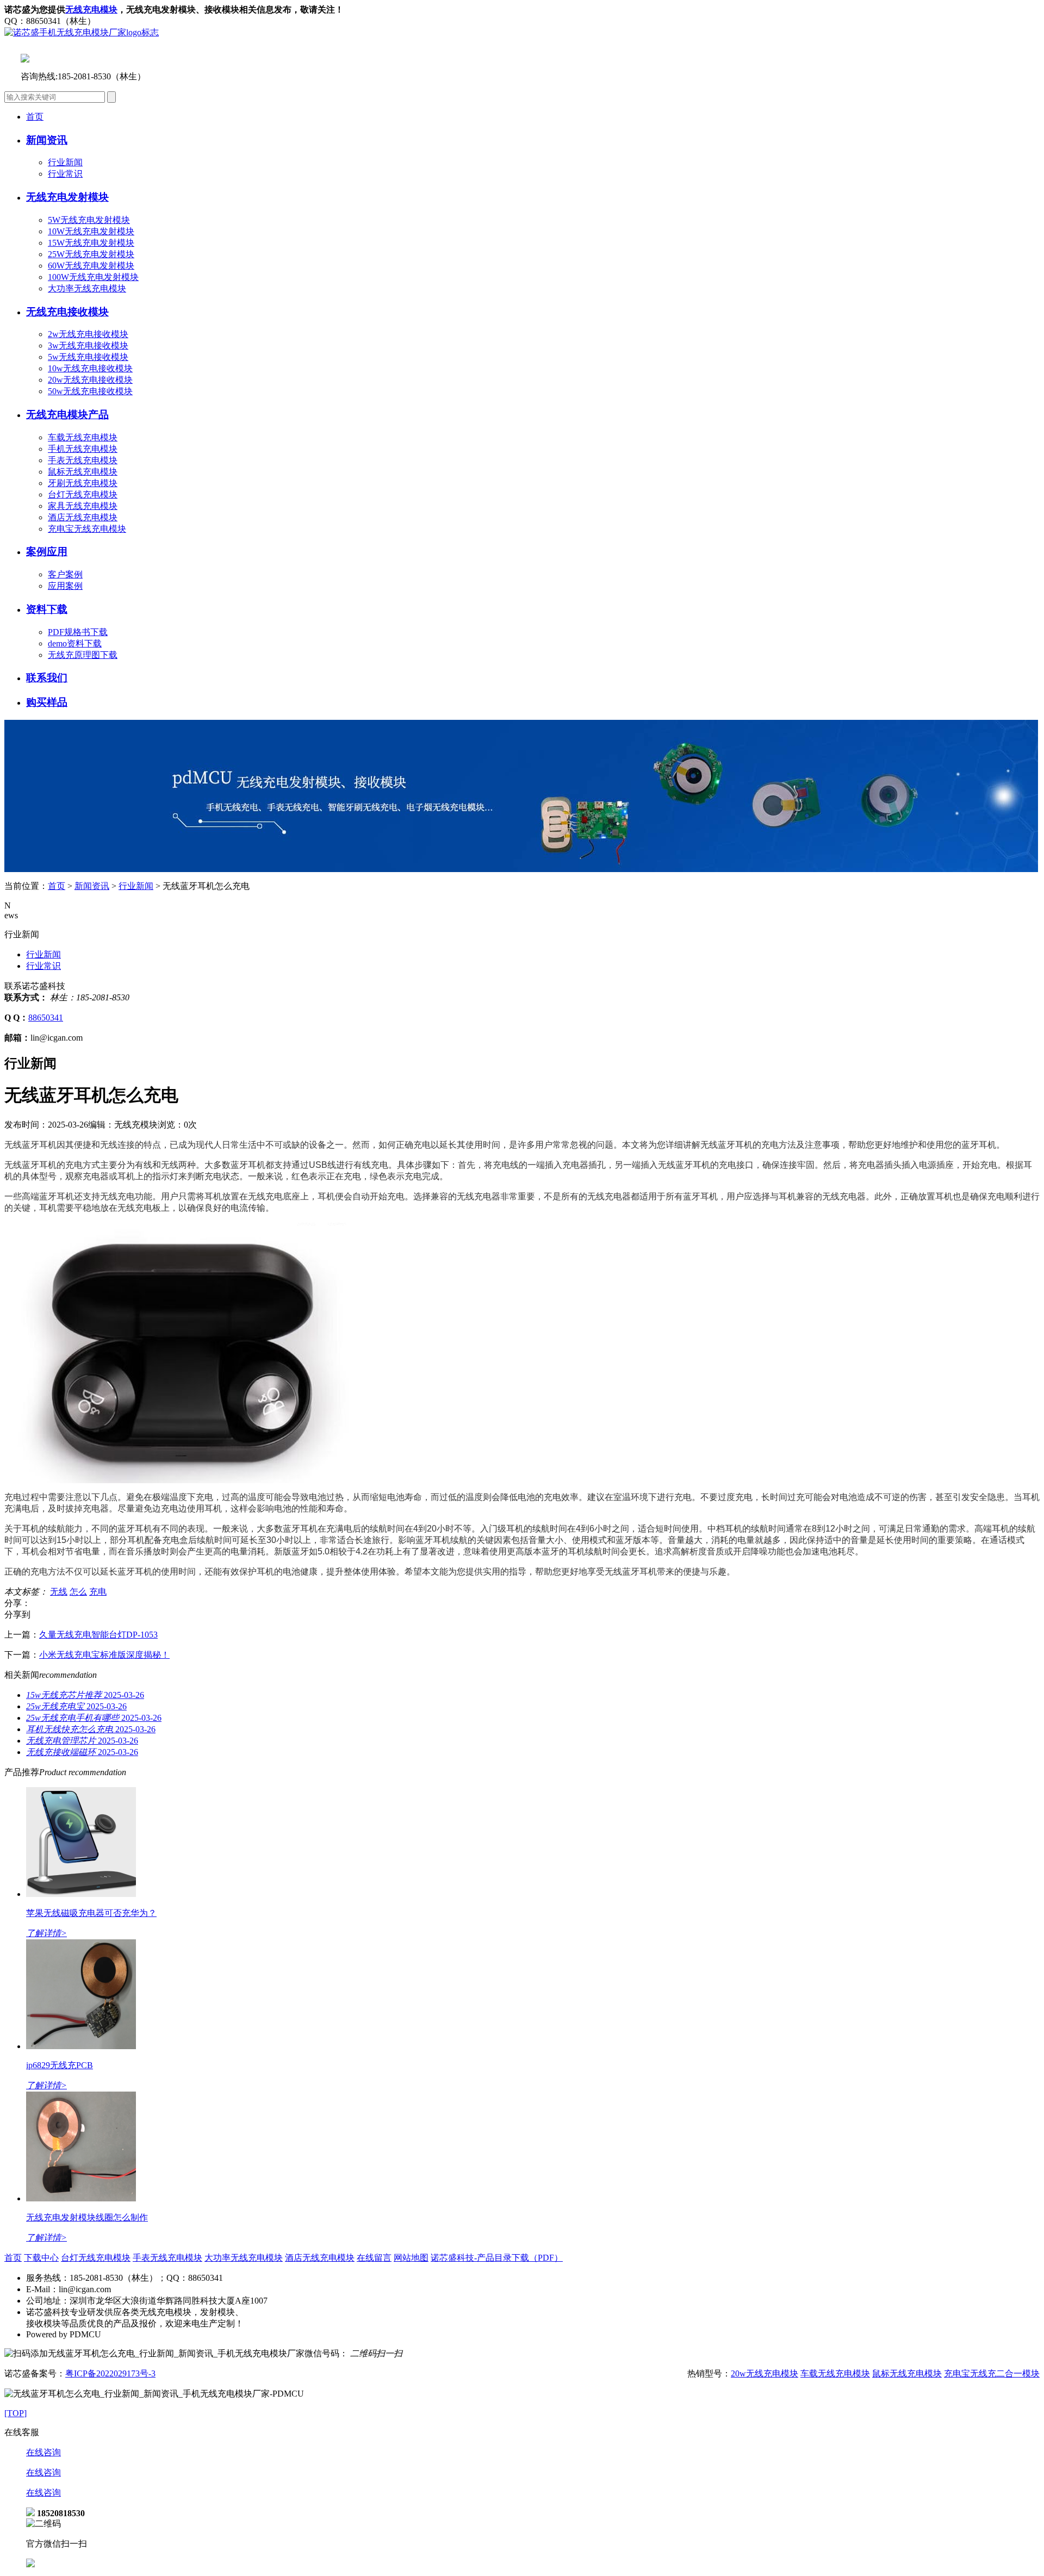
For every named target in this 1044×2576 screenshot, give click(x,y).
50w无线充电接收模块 (90, 391)
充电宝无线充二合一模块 (992, 2373)
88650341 (46, 1018)
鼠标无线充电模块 (83, 472)
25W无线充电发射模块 (91, 254)
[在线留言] (30, 2564)
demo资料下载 (75, 643)
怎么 (78, 1592)
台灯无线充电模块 (83, 494)
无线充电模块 (91, 10)
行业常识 (65, 174)
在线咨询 (43, 2452)
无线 (59, 1592)
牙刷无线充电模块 (83, 483)
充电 (98, 1592)
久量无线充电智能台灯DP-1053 (98, 1635)
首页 (35, 117)
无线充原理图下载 (83, 655)
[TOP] (15, 2413)
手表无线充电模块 (83, 460)
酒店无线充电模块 (83, 517)
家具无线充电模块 (83, 506)
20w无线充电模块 (765, 2373)
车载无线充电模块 (83, 437)
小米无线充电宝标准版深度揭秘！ (104, 1655)
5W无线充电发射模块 (89, 220)
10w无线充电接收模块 (90, 368)
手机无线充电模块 (83, 449)
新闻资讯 (92, 886)
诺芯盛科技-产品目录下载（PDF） (497, 2258)
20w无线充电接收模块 (90, 380)
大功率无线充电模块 (87, 288)
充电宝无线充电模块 (87, 529)
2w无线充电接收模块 (88, 334)
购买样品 (47, 702)
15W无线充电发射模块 (91, 243)
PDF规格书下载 (78, 632)
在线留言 (374, 2258)
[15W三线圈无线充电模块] (521, 869)
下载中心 (41, 2258)
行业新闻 (65, 162)
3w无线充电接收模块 (88, 346)
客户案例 (65, 574)
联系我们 (47, 678)
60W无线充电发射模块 (91, 266)
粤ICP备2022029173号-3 (110, 2373)
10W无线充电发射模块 (91, 231)
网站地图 (411, 2258)
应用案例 (65, 586)
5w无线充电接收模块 (88, 357)
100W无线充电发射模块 (93, 277)
